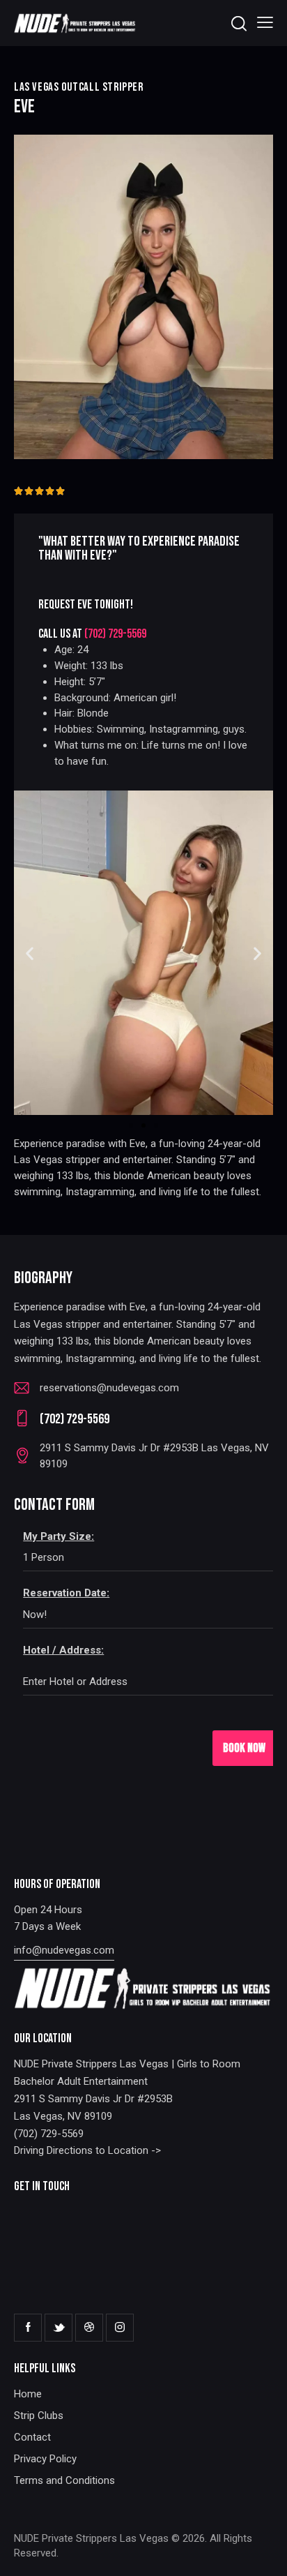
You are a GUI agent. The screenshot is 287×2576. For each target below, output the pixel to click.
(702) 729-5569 (115, 634)
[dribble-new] (89, 2328)
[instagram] (120, 2328)
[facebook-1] (28, 2328)
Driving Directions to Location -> (87, 2150)
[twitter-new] (59, 2328)
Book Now (244, 1748)
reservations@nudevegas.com (109, 1388)
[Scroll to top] (264, 2553)
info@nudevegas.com (64, 1950)
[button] (265, 23)
